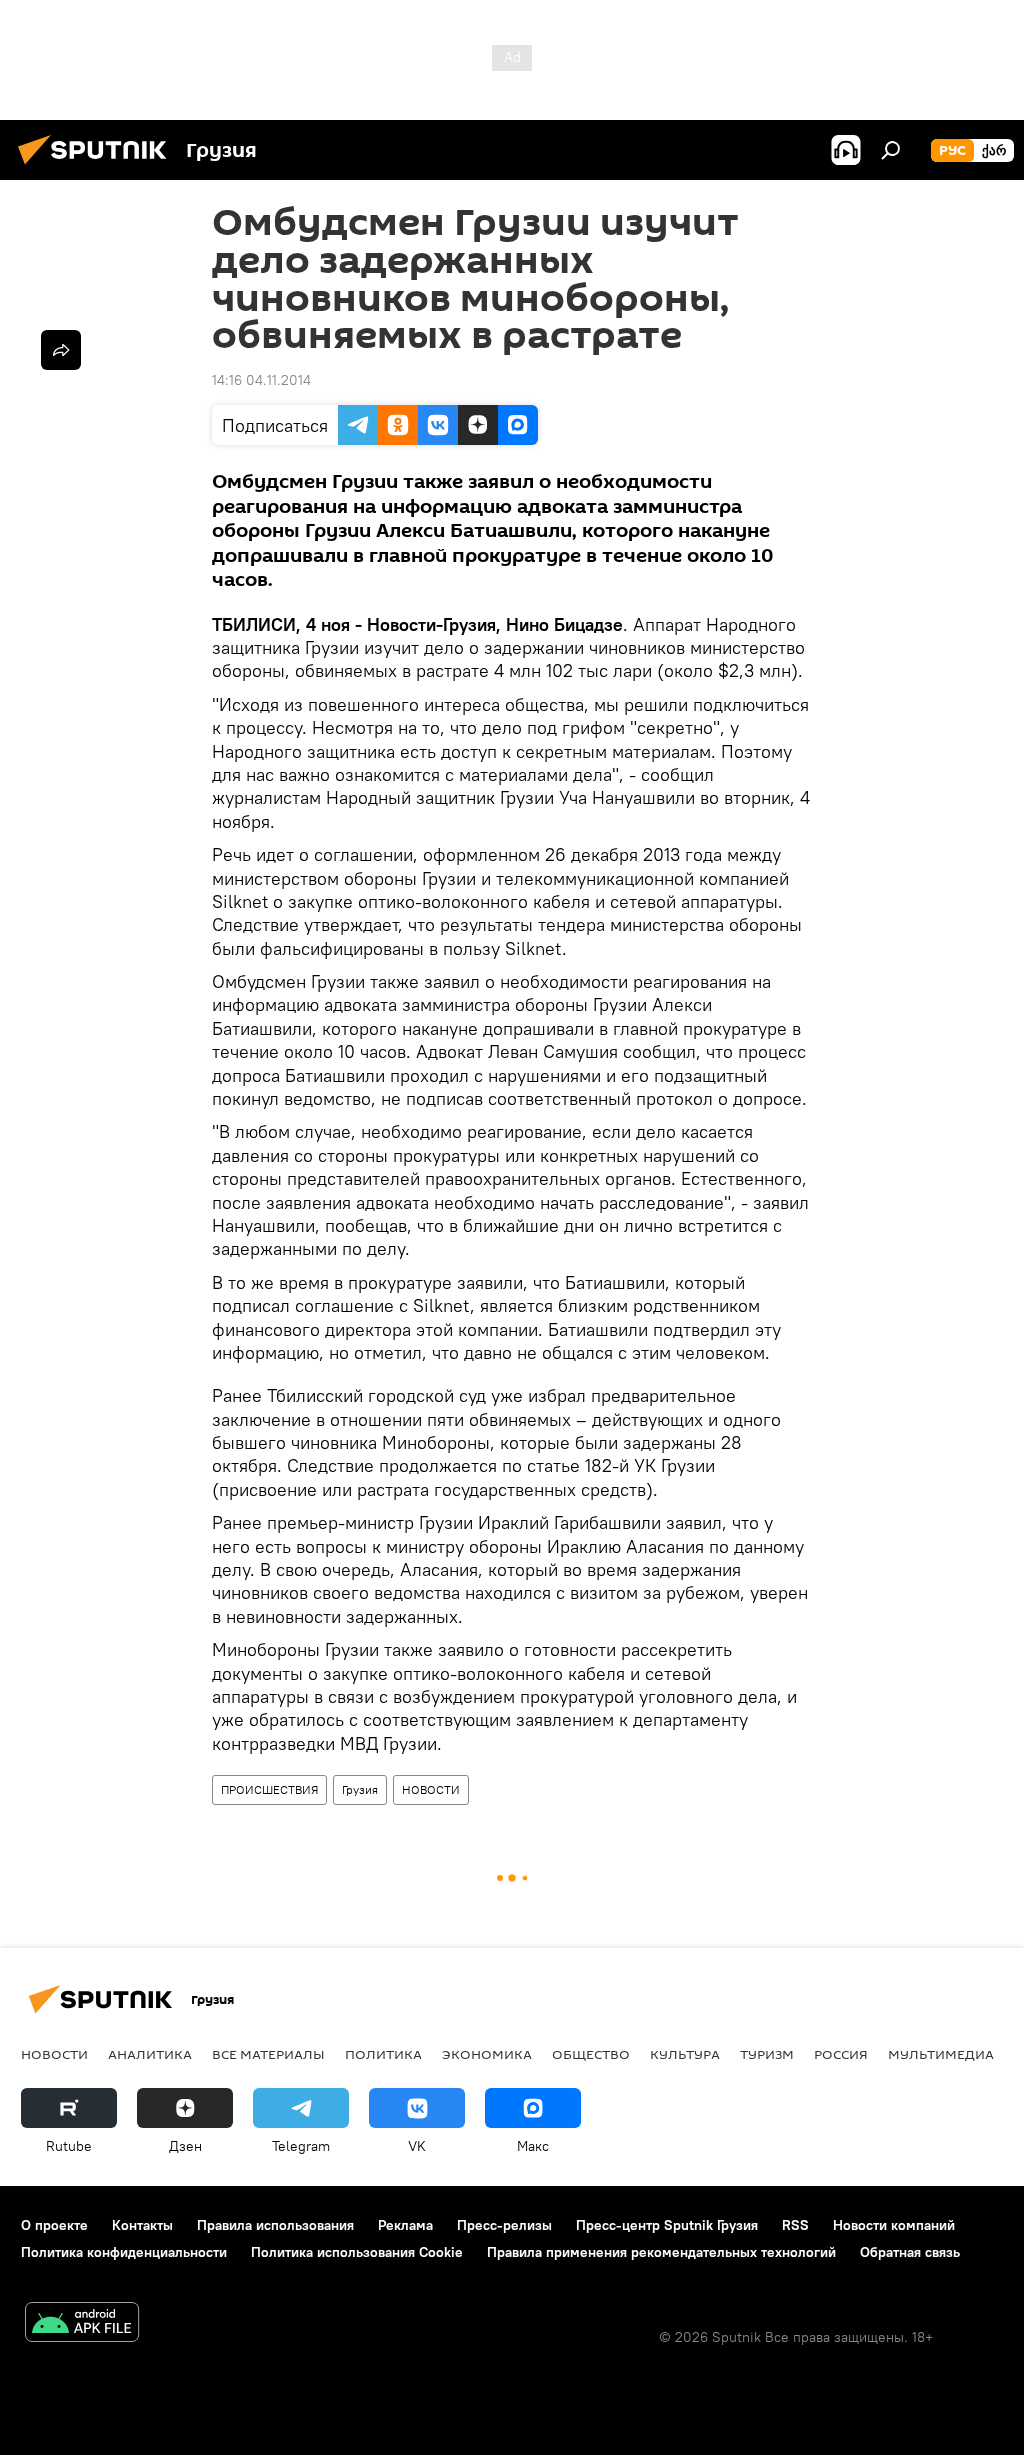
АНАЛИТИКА (150, 2054)
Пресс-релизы (504, 2225)
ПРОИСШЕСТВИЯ (269, 1789)
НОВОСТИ (431, 1789)
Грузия (360, 1789)
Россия (841, 2054)
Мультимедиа (941, 2054)
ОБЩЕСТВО (591, 2054)
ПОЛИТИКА (383, 2054)
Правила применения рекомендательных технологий (661, 2252)
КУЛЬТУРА (685, 2054)
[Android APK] (82, 2324)
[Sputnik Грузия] (98, 167)
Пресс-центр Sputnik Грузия (667, 2225)
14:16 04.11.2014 (261, 380)
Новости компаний (894, 2225)
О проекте (54, 2225)
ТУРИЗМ (767, 2054)
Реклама (405, 2225)
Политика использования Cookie (357, 2252)
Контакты (142, 2225)
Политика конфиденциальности (124, 2252)
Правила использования (275, 2225)
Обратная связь (910, 2252)
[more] (61, 350)
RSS (795, 2225)
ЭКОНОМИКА (487, 2054)
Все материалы (268, 2054)
